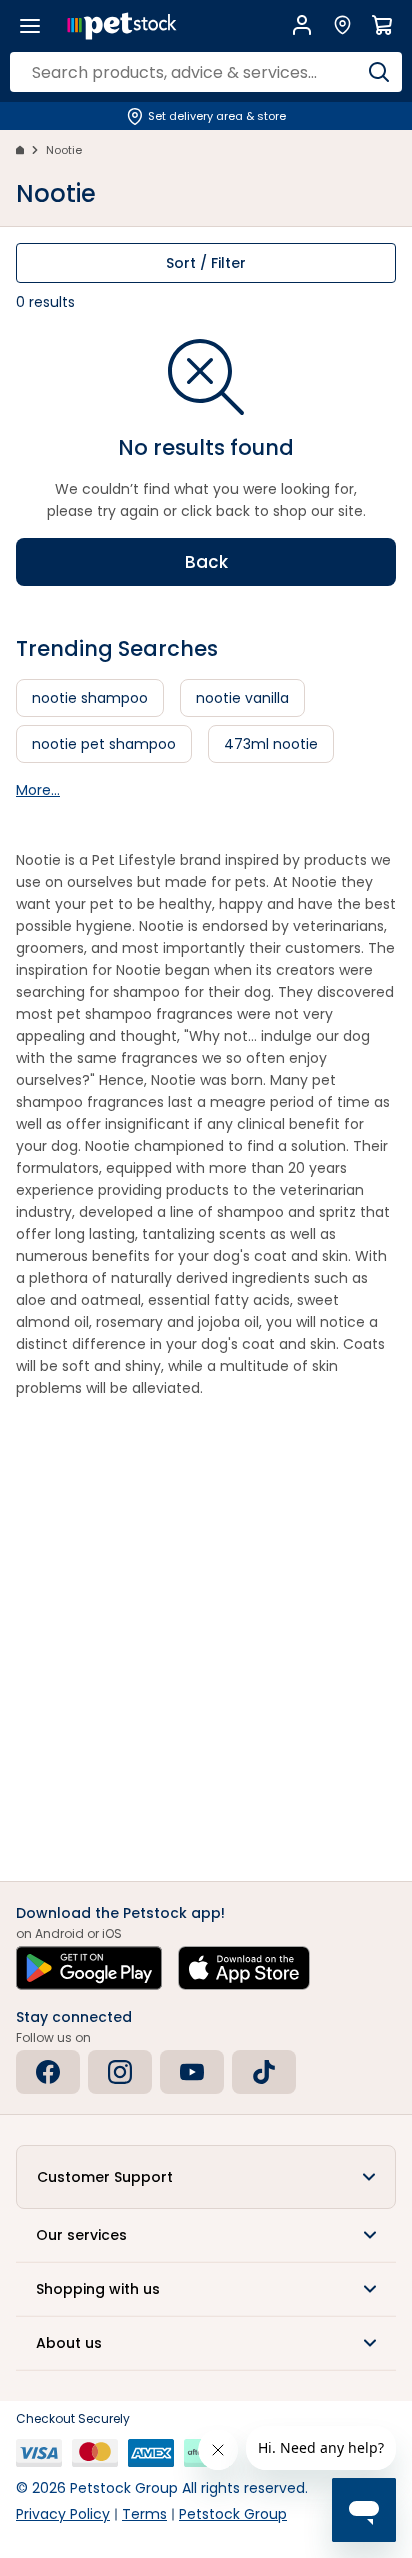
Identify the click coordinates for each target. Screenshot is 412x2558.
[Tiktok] (264, 2072)
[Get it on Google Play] (89, 1968)
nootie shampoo (90, 698)
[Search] (379, 72)
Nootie (64, 150)
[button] (206, 2177)
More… (38, 790)
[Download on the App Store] (244, 1968)
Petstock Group (233, 2514)
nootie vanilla (242, 698)
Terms (144, 2514)
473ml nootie (271, 744)
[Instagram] (120, 2072)
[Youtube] (192, 2072)
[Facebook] (48, 2072)
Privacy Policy (63, 2514)
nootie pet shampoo (104, 744)
